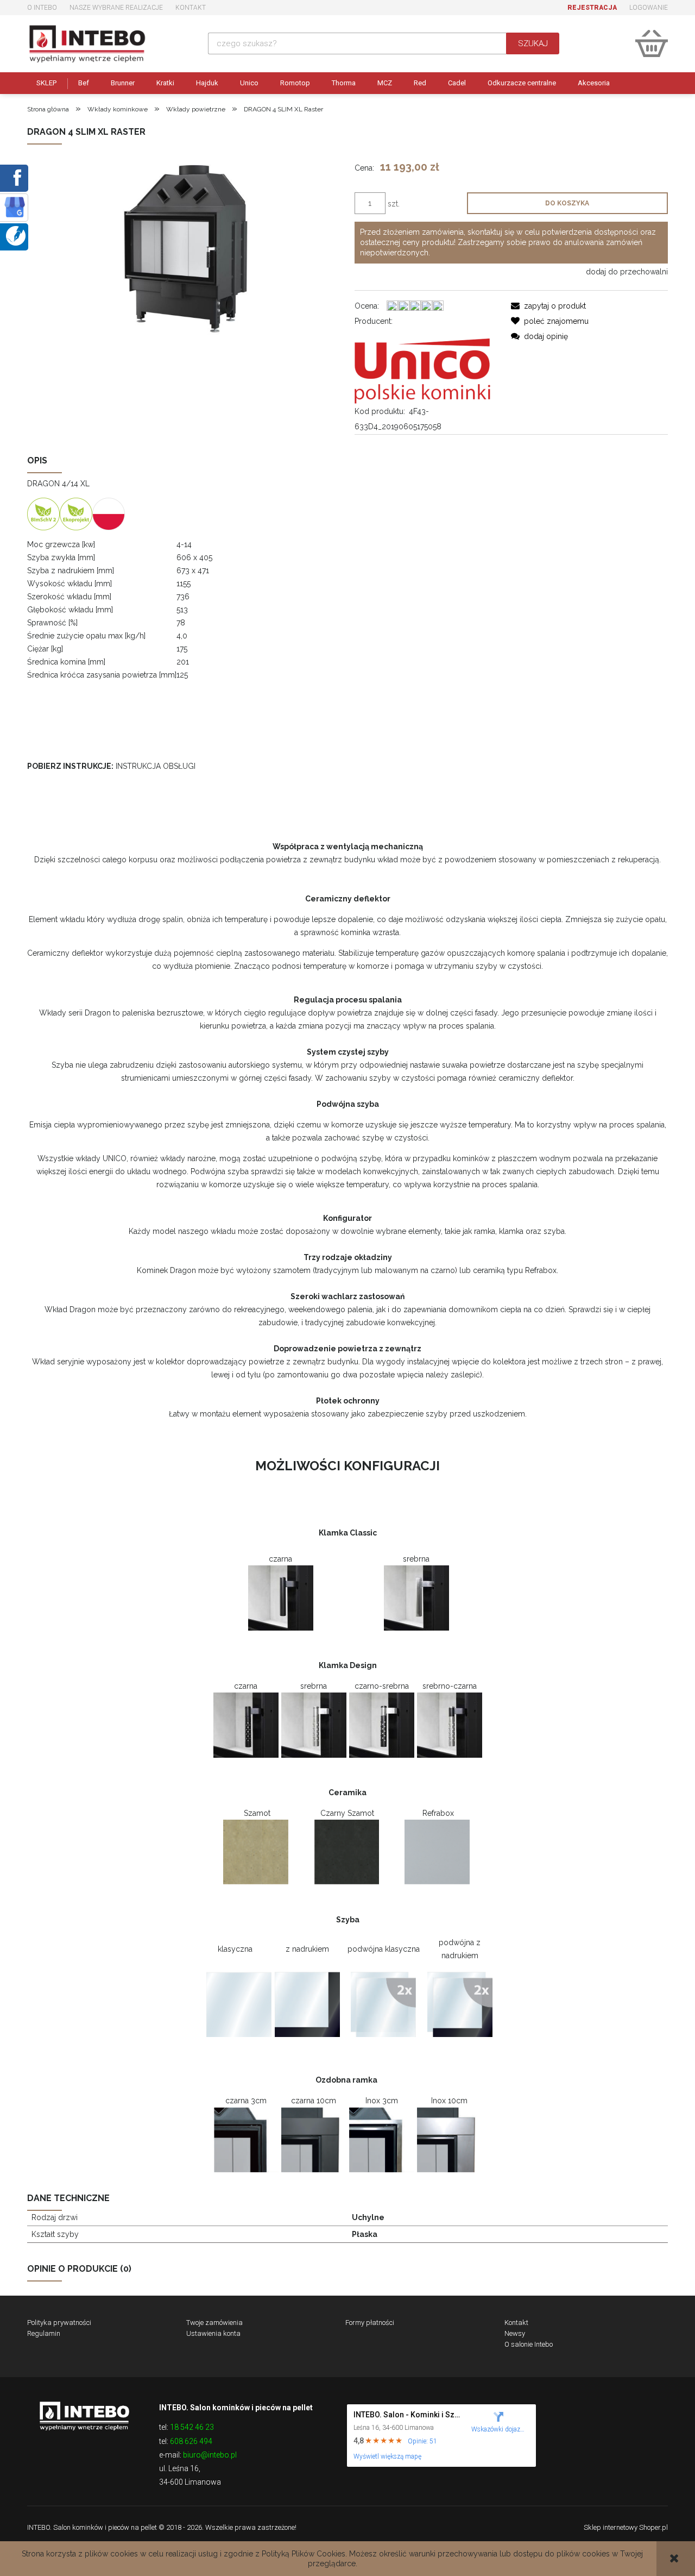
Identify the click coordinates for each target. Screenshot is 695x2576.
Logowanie (649, 8)
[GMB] (15, 206)
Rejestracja (592, 8)
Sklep (46, 83)
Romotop (295, 83)
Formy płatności (370, 2323)
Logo (84, 2415)
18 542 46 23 (192, 2427)
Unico (249, 83)
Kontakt (191, 8)
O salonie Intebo (529, 2344)
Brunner (123, 83)
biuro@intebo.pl (210, 2455)
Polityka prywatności (59, 2323)
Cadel (457, 83)
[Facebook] (15, 177)
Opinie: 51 (422, 2441)
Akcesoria (594, 83)
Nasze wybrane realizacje (116, 8)
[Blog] (16, 235)
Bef (84, 83)
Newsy (515, 2333)
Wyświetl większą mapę (387, 2456)
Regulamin (44, 2333)
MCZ (385, 83)
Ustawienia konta (213, 2333)
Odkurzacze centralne (522, 83)
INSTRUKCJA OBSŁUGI (156, 766)
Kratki (165, 83)
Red (420, 83)
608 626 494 (191, 2441)
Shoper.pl (653, 2527)
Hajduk (207, 83)
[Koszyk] (652, 43)
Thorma (344, 83)
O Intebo (42, 8)
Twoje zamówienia (214, 2323)
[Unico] (422, 365)
